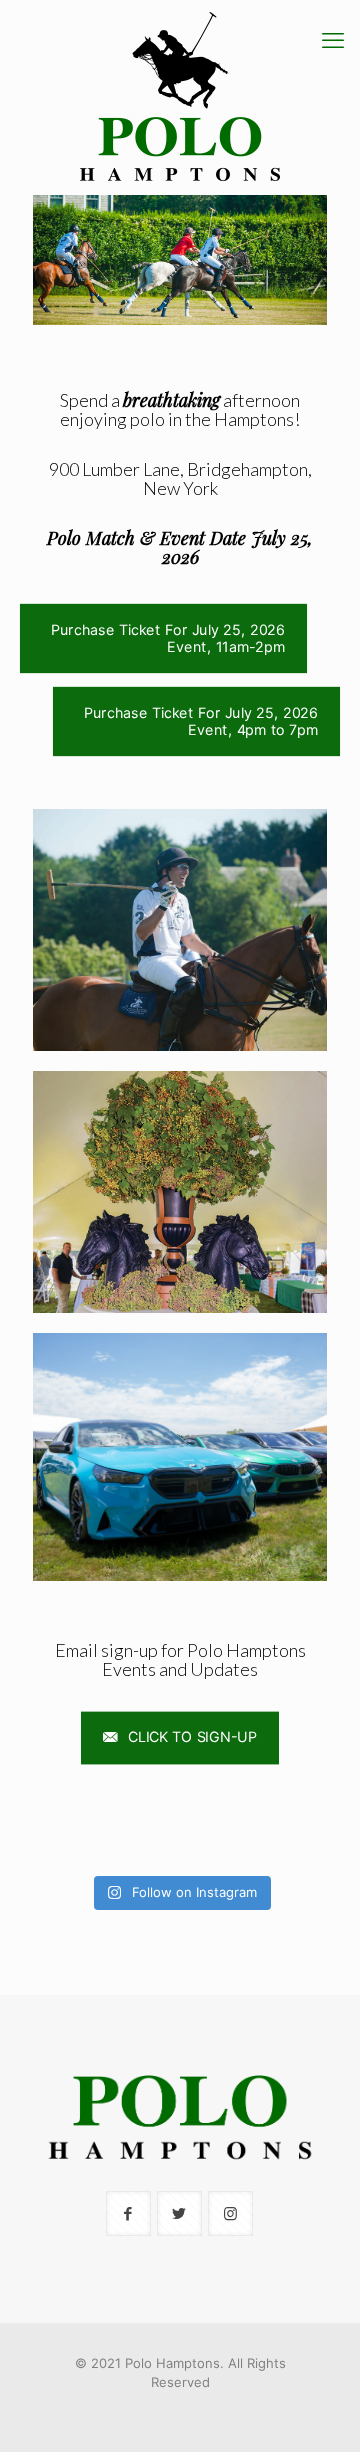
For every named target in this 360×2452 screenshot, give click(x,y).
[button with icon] (128, 2213)
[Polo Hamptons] (180, 97)
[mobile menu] (333, 40)
